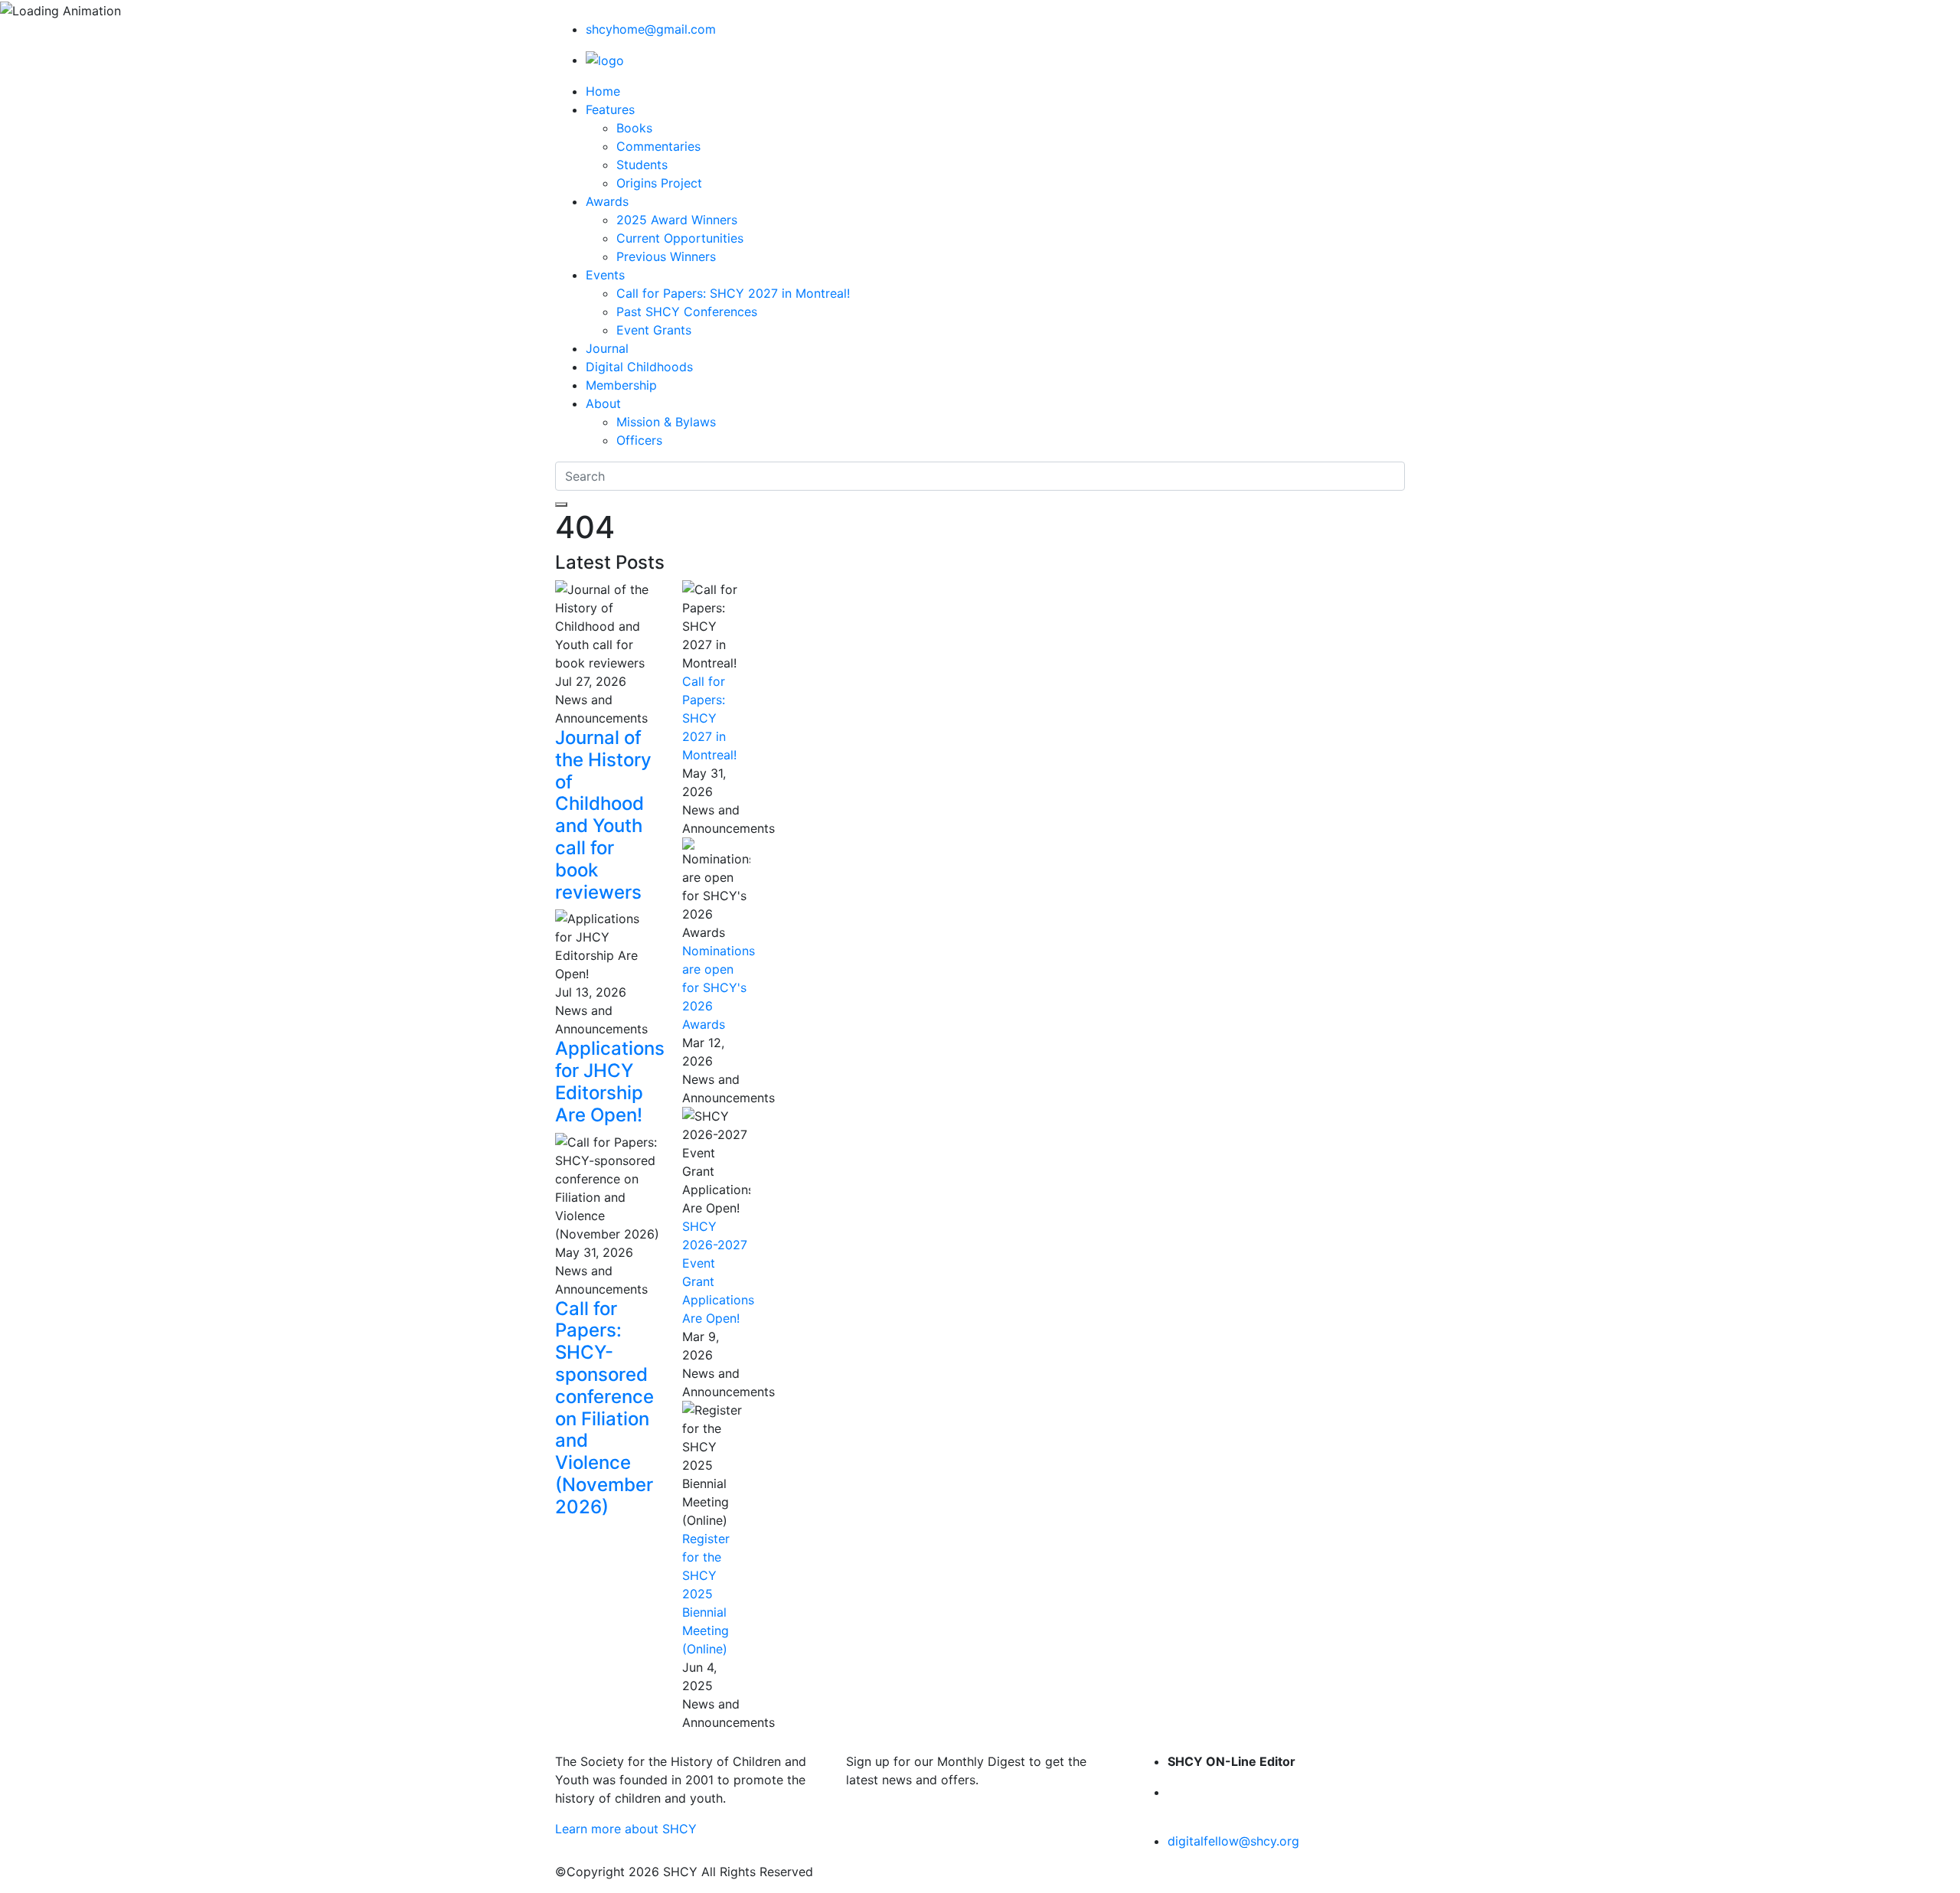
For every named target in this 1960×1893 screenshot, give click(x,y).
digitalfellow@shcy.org (1233, 1841)
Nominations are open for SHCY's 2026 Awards (719, 987)
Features (610, 109)
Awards (607, 201)
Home (603, 91)
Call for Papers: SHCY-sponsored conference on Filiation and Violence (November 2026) (604, 1408)
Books (634, 128)
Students (642, 165)
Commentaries (658, 146)
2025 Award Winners (677, 220)
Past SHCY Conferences (687, 312)
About (603, 403)
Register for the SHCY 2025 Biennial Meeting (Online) (706, 1594)
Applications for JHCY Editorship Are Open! (610, 1081)
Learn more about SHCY (626, 1829)
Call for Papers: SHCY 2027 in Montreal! (733, 293)
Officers (639, 440)
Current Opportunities (680, 238)
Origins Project (659, 183)
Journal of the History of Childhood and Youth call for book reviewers (603, 815)
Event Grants (654, 330)
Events (605, 275)
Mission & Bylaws (666, 422)
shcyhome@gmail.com (651, 29)
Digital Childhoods (639, 367)
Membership (621, 385)
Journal (607, 348)
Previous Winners (666, 256)
